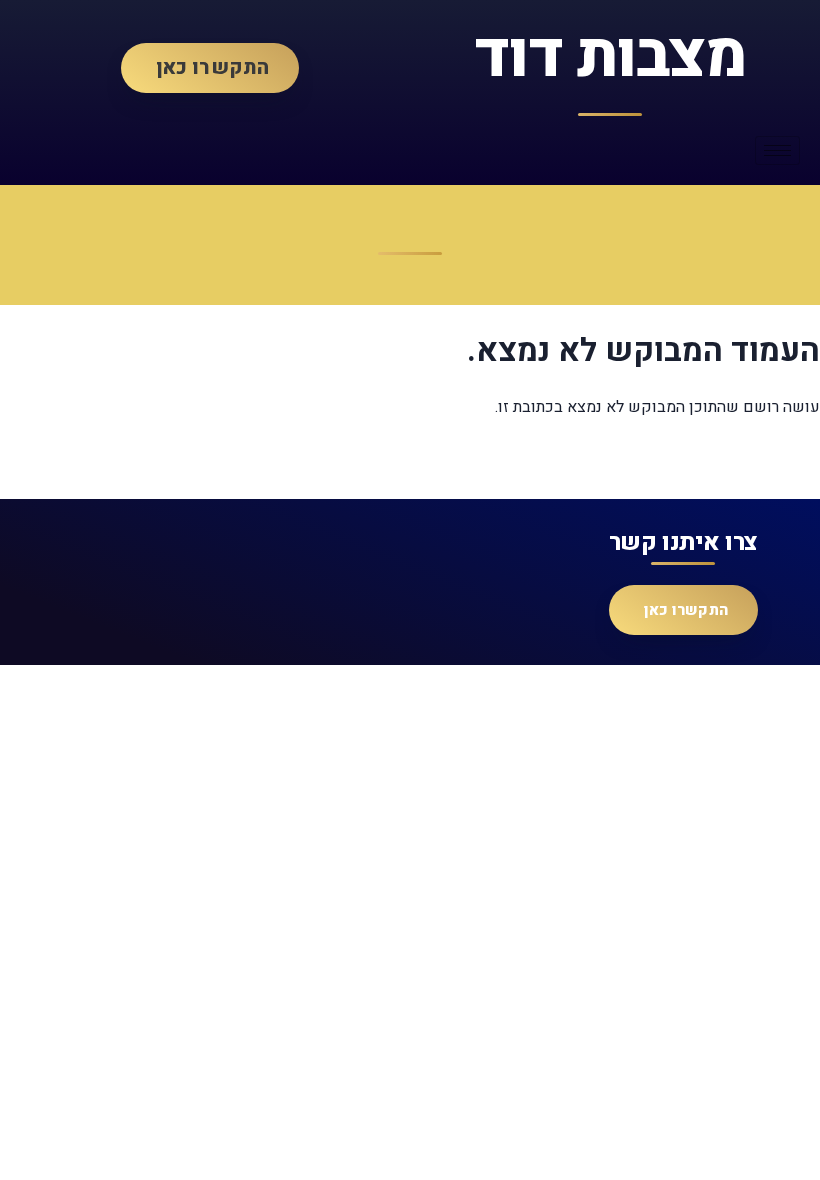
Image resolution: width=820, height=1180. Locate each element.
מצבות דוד (610, 56)
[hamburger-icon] (777, 150)
